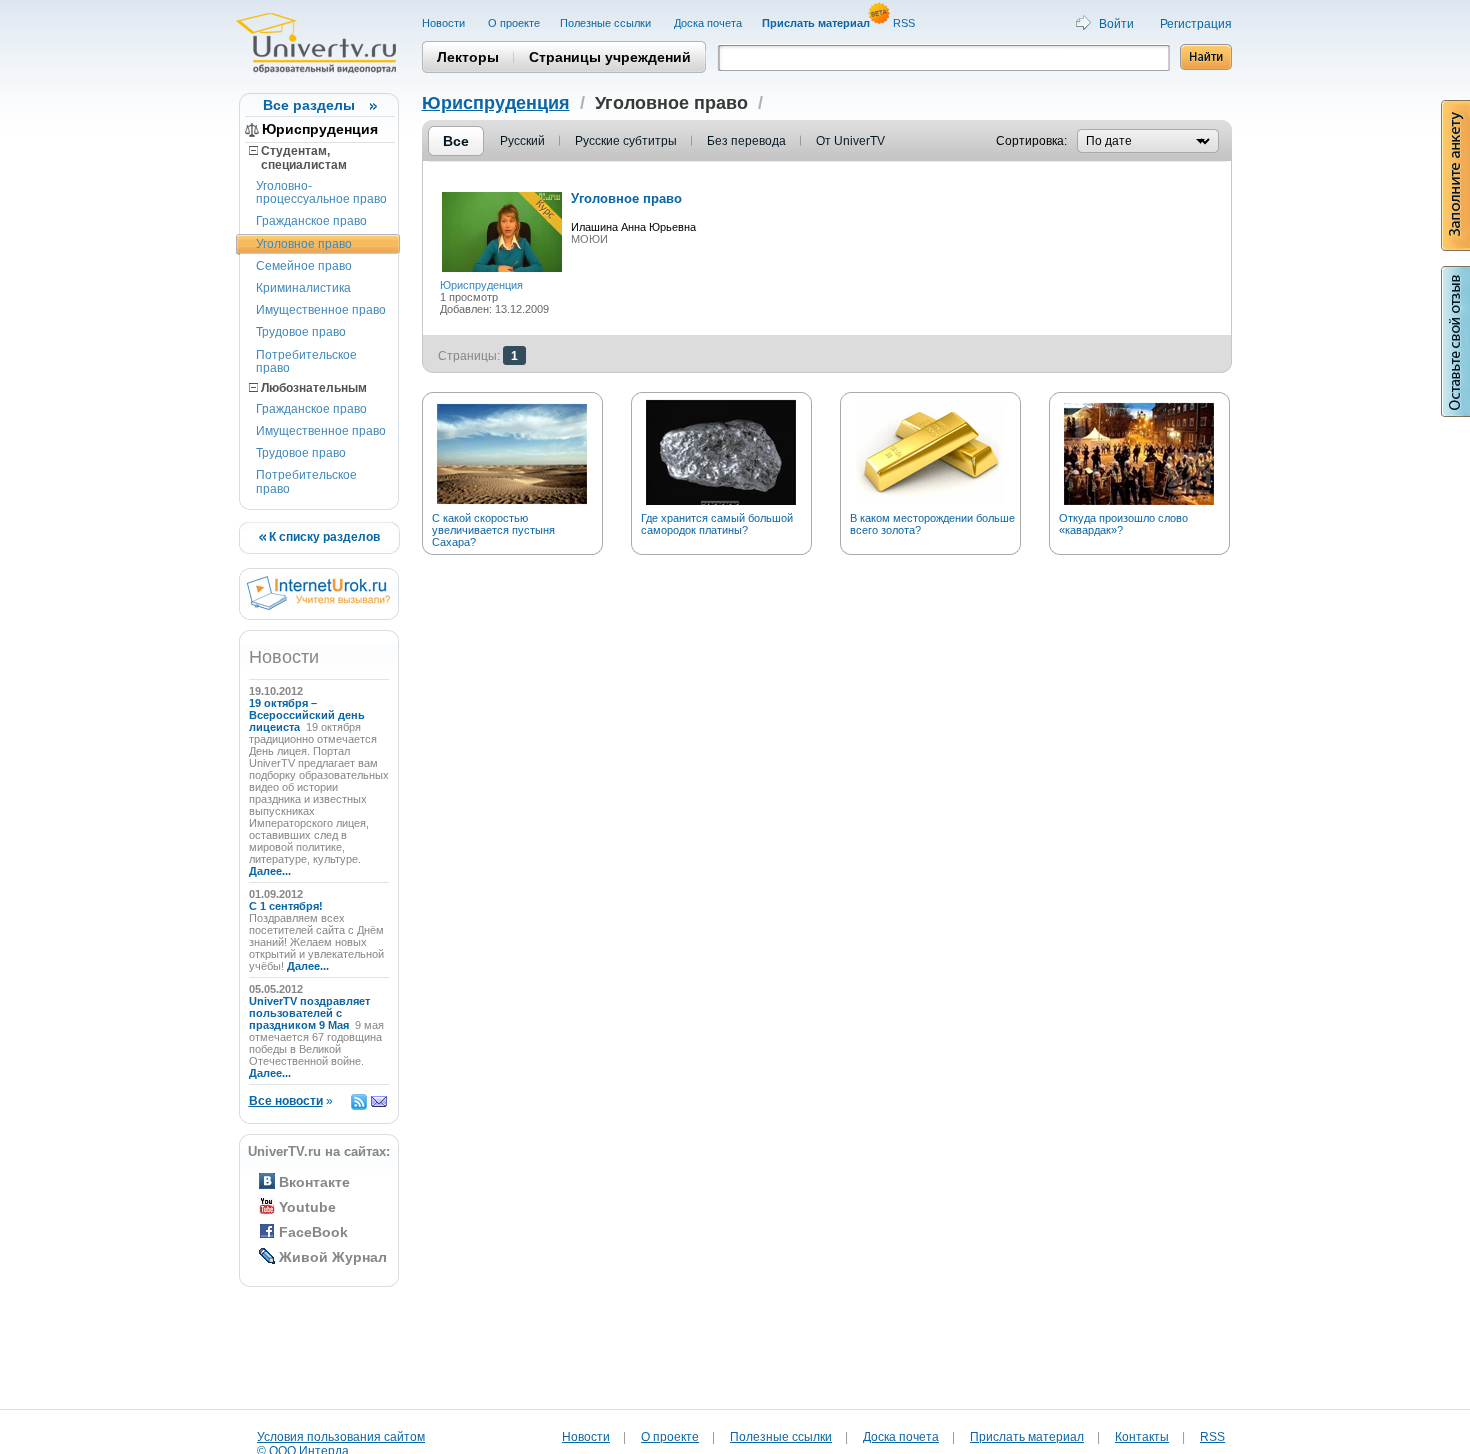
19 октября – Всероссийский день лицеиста (307, 715)
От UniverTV (850, 141)
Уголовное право (304, 244)
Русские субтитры (626, 141)
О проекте (514, 23)
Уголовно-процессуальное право (321, 192)
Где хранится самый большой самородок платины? (717, 524)
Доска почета (708, 23)
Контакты (1142, 1437)
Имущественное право (321, 310)
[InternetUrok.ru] (318, 606)
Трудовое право (301, 332)
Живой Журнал (333, 1257)
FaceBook (313, 1232)
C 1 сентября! (287, 906)
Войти (1116, 24)
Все (456, 141)
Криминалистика (303, 288)
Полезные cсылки (607, 23)
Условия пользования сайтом (341, 1437)
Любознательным (312, 388)
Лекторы (468, 57)
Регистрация (1196, 24)
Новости (445, 23)
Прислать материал (1027, 1437)
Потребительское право (306, 361)
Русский (522, 141)
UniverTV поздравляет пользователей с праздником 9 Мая (309, 1013)
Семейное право (304, 266)
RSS (905, 23)
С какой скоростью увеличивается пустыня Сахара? (493, 530)
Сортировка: (1031, 141)
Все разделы (309, 105)
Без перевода (746, 141)
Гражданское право (311, 221)
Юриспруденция (320, 129)
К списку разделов (323, 537)
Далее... (270, 871)
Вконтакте (314, 1182)
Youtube (307, 1207)
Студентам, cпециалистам (298, 158)
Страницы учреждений (610, 57)
